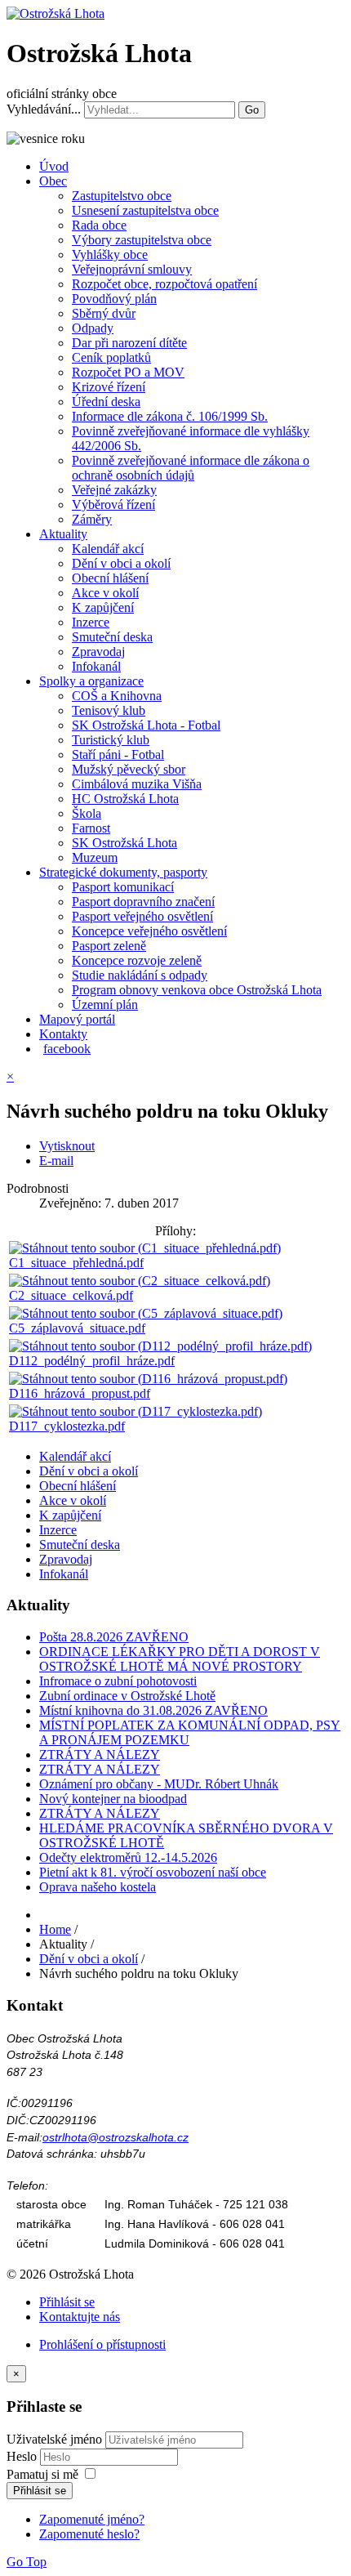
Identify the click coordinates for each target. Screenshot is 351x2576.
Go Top (27, 2562)
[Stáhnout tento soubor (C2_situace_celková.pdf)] (140, 1281)
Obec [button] (53, 181)
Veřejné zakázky (114, 490)
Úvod (54, 166)
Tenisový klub (109, 710)
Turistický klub (111, 740)
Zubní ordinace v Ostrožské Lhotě (127, 1696)
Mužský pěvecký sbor (129, 769)
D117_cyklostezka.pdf (67, 1426)
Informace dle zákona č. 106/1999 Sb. (170, 416)
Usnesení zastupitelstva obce (145, 210)
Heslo (23, 2456)
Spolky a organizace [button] (91, 681)
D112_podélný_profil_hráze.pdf (92, 1361)
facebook (67, 1049)
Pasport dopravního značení (143, 902)
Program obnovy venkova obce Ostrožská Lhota (197, 990)
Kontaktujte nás (80, 2317)
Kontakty (63, 1034)
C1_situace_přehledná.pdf (76, 1263)
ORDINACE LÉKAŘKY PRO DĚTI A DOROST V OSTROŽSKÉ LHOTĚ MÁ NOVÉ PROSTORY (180, 1659)
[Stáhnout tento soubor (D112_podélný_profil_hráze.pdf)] (160, 1346)
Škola (87, 813)
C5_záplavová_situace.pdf (77, 1328)
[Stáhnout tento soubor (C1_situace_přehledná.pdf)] (145, 1248)
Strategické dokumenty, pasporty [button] (123, 872)
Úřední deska (106, 402)
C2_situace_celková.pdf (71, 1295)
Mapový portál (77, 1019)
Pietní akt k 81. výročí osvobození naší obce (153, 1872)
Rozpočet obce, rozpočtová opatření (164, 284)
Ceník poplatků (111, 357)
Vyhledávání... (44, 109)
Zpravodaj (98, 652)
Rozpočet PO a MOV (128, 372)
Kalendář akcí (108, 549)
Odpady (93, 328)
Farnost (91, 828)
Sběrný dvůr (104, 313)
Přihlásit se (67, 2302)
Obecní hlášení (110, 578)
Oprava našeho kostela (98, 1887)
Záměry (92, 519)
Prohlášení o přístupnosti (102, 2344)
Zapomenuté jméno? (92, 2519)
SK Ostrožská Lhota (124, 843)
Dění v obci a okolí (121, 563)
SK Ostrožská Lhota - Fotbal (146, 725)
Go (252, 110)
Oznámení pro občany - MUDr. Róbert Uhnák (159, 1784)
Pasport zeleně (109, 946)
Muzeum (95, 857)
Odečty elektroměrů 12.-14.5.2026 (128, 1857)
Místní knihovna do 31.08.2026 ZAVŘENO (153, 1710)
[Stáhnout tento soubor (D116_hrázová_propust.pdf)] (148, 1379)
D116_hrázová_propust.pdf (80, 1393)
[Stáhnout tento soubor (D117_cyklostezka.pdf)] (136, 1411)
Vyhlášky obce (110, 254)
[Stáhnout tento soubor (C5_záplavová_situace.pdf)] (146, 1313)
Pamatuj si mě (42, 2474)
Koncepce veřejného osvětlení (149, 931)
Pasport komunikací (123, 887)
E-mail (56, 1161)
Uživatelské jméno (54, 2439)
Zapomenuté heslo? (89, 2534)
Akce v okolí (105, 593)
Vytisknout (67, 1146)
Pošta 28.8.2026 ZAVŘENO (114, 1637)
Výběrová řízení (113, 504)
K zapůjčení (103, 607)
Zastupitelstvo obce (122, 196)
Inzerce (91, 622)
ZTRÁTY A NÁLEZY (100, 1755)
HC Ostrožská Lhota (125, 799)
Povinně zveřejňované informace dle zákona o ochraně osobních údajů (191, 468)
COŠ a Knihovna (117, 696)
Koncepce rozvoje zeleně (137, 960)
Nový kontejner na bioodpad (113, 1799)
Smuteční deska (112, 637)
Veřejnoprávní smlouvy (132, 269)
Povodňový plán (114, 299)
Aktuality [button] (63, 534)
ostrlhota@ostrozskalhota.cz (116, 2137)
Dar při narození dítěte (129, 343)
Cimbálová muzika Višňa (137, 784)
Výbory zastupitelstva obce (142, 240)
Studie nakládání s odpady (140, 975)
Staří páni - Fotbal (118, 754)
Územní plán (105, 1005)
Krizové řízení (109, 387)
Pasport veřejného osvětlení (142, 916)
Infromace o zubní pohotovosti (118, 1681)
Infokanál (96, 666)
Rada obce (99, 225)
